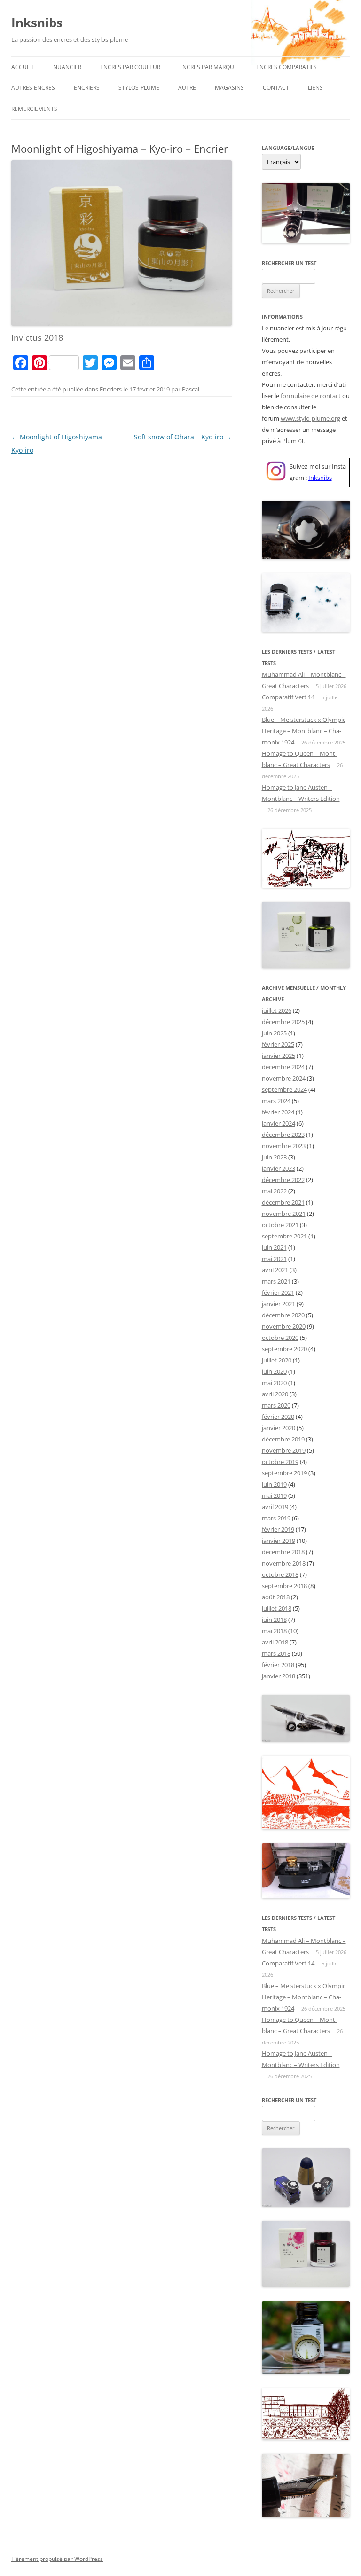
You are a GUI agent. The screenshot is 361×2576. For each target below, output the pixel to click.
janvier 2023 (279, 1168)
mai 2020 (274, 1383)
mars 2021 (276, 1281)
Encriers (87, 88)
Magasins (229, 88)
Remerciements (34, 109)
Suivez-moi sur (310, 466)
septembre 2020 (284, 1349)
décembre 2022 (283, 1180)
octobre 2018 (280, 1574)
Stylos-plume (139, 88)
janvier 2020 (279, 1428)
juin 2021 (274, 1247)
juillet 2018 (277, 1608)
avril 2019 (275, 1507)
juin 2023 (274, 1157)
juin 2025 (274, 1033)
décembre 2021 (283, 1202)
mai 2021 (274, 1259)
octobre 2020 (280, 1338)
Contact (276, 88)
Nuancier (67, 67)
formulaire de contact (311, 396)
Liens (315, 88)
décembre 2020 (283, 1315)
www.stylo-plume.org (310, 418)
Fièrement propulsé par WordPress (57, 2559)
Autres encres (33, 88)
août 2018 (276, 1597)
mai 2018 (274, 1631)
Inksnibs (37, 23)
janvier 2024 (279, 1123)
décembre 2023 (283, 1135)
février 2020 (278, 1417)
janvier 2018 (279, 1676)
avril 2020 (275, 1394)
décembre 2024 (283, 1067)
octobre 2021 (280, 1225)
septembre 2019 (284, 1473)
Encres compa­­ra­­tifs (286, 67)
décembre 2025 (283, 1022)
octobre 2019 (280, 1462)
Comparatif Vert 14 (288, 697)
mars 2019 (276, 1518)
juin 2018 (274, 1620)
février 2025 (278, 1044)
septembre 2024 (284, 1089)
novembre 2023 (284, 1146)
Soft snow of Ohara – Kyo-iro (183, 437)
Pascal (191, 389)
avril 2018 (275, 1642)
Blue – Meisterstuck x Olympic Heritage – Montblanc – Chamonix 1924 (304, 731)
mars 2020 (276, 1405)
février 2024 (278, 1112)
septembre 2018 (284, 1586)
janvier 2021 (279, 1304)
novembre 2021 (284, 1214)
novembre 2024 (284, 1078)
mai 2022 (274, 1191)
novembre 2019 (284, 1450)
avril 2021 (275, 1270)
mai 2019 (274, 1495)
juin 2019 (274, 1484)
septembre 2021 (284, 1236)
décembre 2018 (283, 1552)
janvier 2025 (279, 1056)
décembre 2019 (283, 1439)
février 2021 (278, 1292)
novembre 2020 (284, 1326)
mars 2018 (276, 1653)
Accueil (23, 67)
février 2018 (278, 1665)
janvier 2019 (279, 1541)
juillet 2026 (277, 1010)
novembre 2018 (284, 1563)
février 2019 (278, 1529)
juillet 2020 (277, 1360)
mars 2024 (276, 1101)
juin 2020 (274, 1371)
